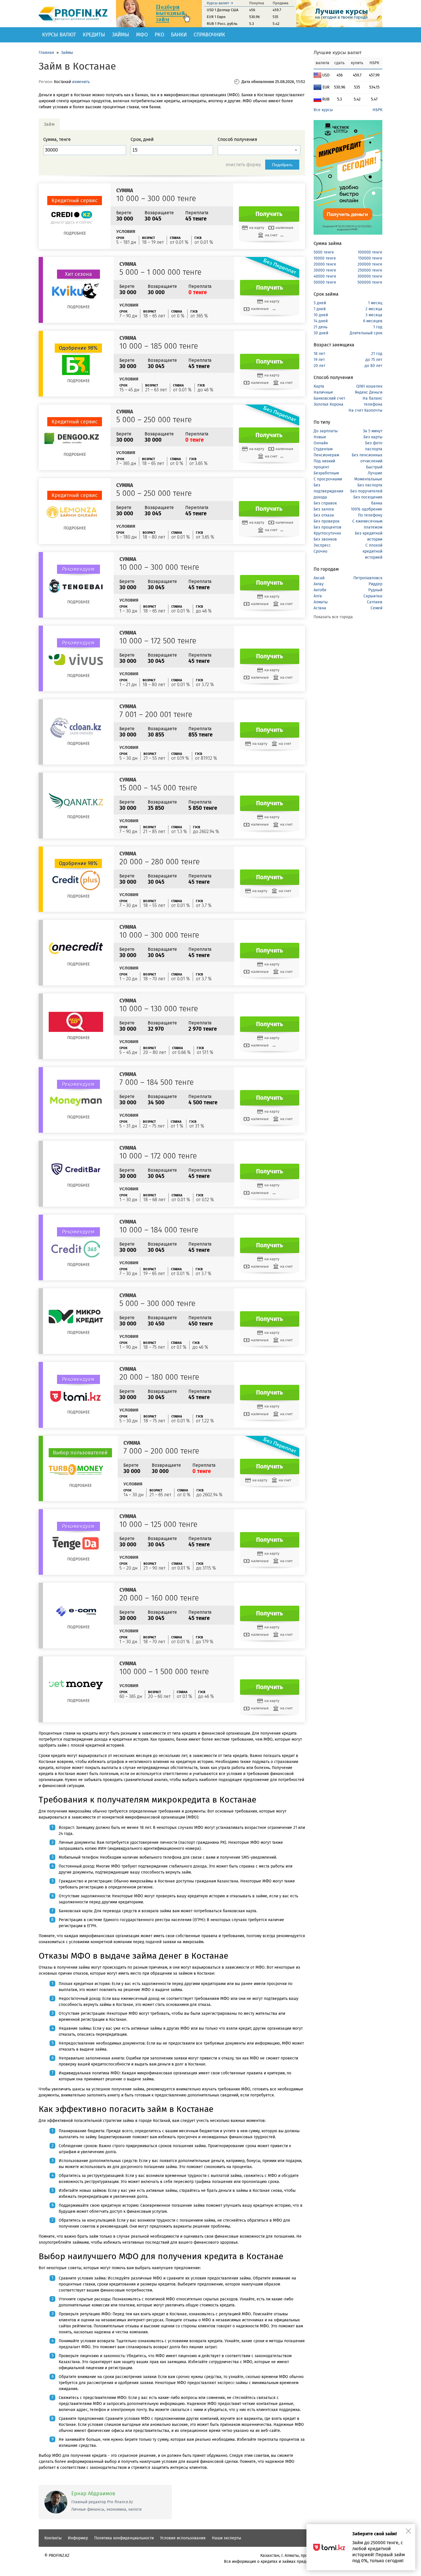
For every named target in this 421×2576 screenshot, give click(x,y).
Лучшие (375, 473)
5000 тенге (324, 252)
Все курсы (323, 110)
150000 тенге (370, 258)
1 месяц (375, 303)
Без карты (373, 437)
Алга (318, 596)
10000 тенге (325, 258)
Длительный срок (366, 333)
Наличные (323, 392)
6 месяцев (373, 321)
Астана (320, 608)
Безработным (326, 473)
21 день (320, 327)
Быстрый (374, 467)
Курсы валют (59, 35)
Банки (179, 35)
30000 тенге (325, 270)
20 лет (319, 366)
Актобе (320, 590)
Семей (376, 608)
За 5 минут (373, 431)
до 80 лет (373, 366)
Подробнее (75, 233)
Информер (78, 2538)
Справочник (209, 35)
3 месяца (374, 315)
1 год (378, 327)
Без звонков (325, 539)
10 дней (321, 315)
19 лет (319, 360)
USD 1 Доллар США (223, 10)
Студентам (323, 449)
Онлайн (321, 443)
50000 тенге (325, 282)
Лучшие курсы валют (338, 53)
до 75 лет (374, 360)
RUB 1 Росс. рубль (222, 24)
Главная (46, 53)
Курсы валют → (220, 3)
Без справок (325, 503)
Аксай (319, 578)
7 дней (320, 309)
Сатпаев (375, 602)
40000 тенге (325, 276)
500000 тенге (370, 282)
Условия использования (183, 2538)
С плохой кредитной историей (372, 551)
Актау (319, 584)
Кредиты (94, 35)
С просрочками (328, 479)
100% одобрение (367, 509)
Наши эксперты (227, 2538)
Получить (269, 214)
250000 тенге (370, 270)
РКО (159, 35)
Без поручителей (366, 491)
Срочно (320, 551)
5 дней (320, 303)
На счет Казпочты (365, 410)
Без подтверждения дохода (328, 491)
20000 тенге (325, 264)
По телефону (370, 515)
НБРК (377, 110)
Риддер (375, 584)
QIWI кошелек (369, 386)
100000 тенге (370, 252)
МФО (142, 35)
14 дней (321, 321)
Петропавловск (368, 578)
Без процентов (327, 527)
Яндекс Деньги (369, 392)
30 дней (321, 333)
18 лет (319, 354)
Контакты (53, 2538)
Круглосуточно (327, 533)
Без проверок (326, 521)
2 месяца (374, 309)
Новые (320, 437)
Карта (319, 386)
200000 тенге (370, 264)
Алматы (321, 602)
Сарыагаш (373, 596)
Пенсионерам (326, 455)
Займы (121, 35)
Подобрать (282, 165)
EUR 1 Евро (216, 17)
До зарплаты (326, 431)
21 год (377, 354)
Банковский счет (329, 398)
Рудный (375, 590)
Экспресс (322, 545)
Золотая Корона (328, 404)
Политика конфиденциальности (124, 2538)
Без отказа (324, 515)
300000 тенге (370, 276)
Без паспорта (370, 485)
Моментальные (368, 479)
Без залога (324, 509)
